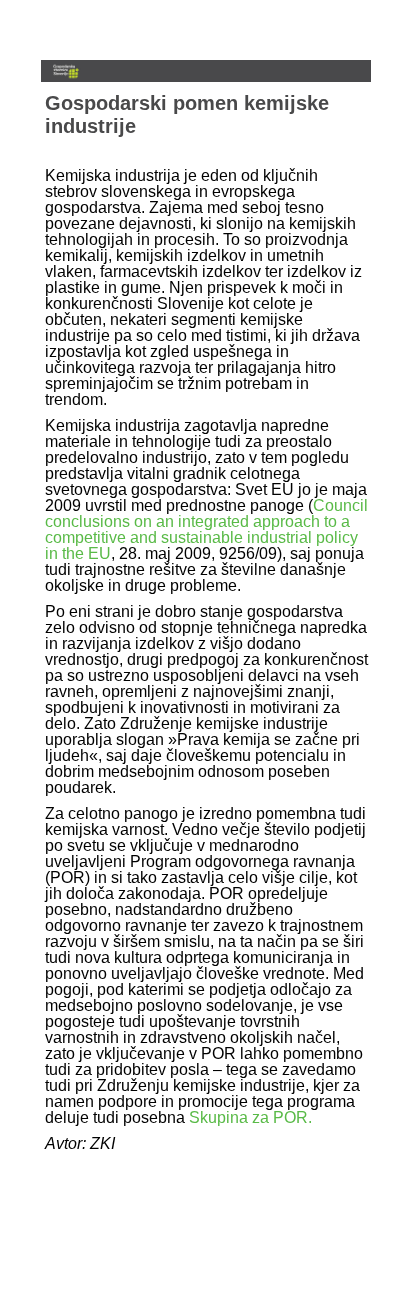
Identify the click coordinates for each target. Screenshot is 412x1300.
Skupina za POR (248, 1117)
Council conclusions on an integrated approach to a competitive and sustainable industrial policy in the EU (206, 529)
